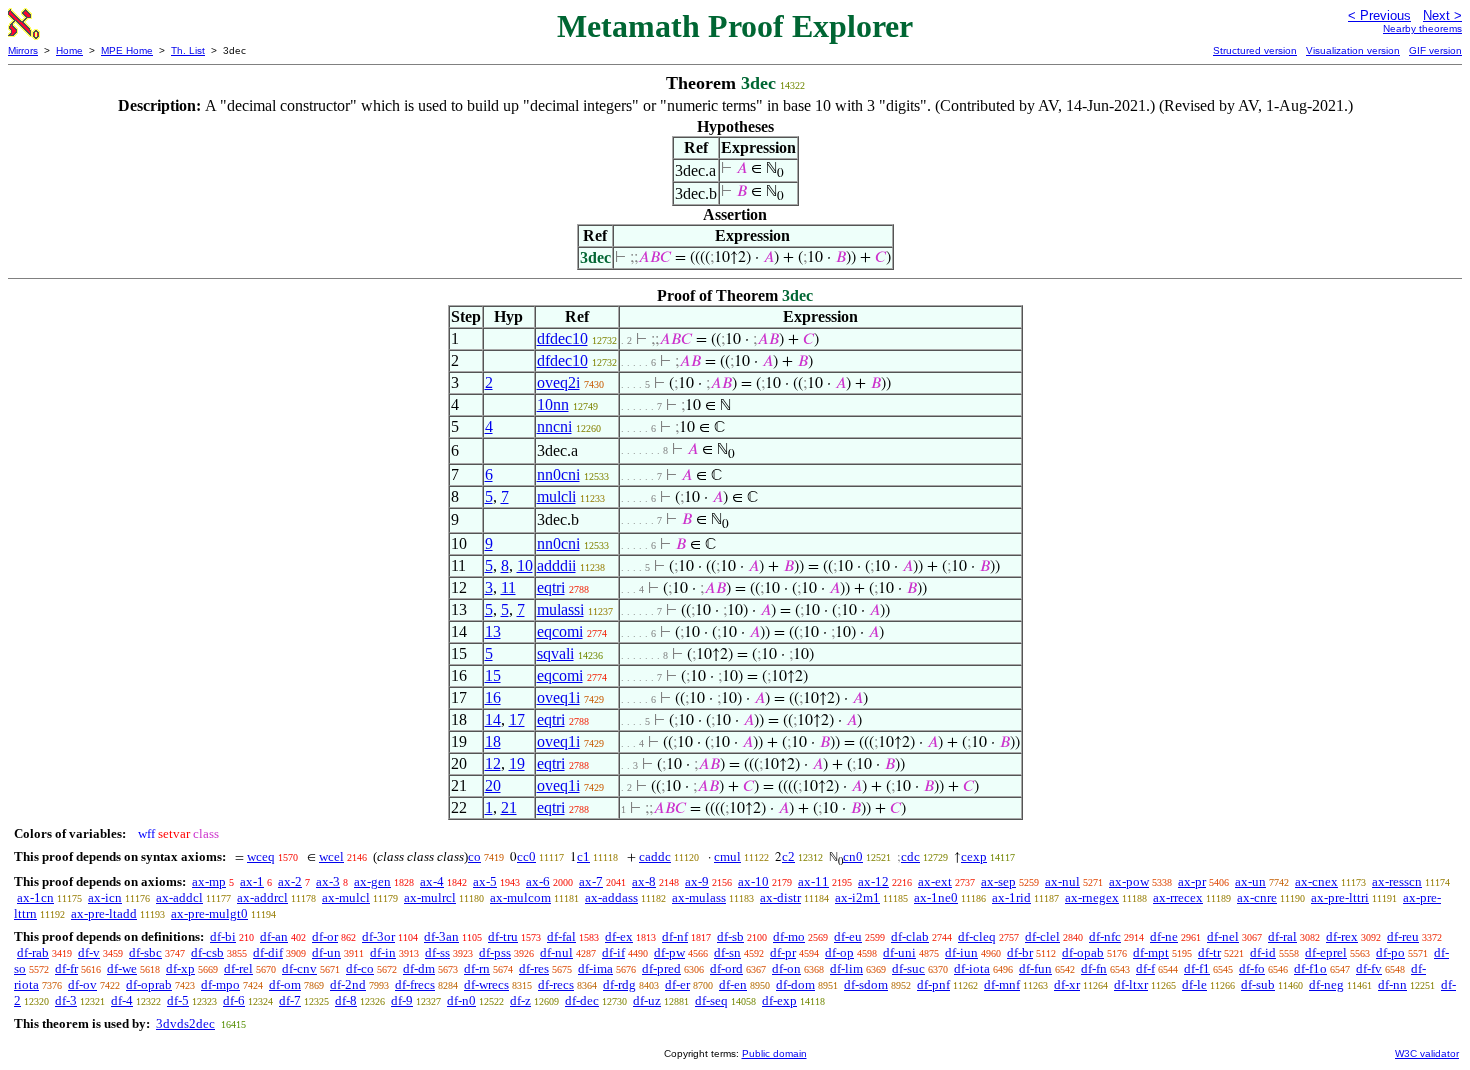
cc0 (526, 856)
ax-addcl (179, 897)
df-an (274, 936)
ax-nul (1062, 881)
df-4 (122, 1000)
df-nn (1392, 984)
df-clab (910, 936)
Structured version (1255, 50)
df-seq (711, 1000)
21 (509, 807)
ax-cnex (1316, 881)
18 (493, 741)
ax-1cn (35, 897)
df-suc (908, 968)
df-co (360, 968)
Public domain (774, 1053)
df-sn (727, 952)
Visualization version (1353, 50)
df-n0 (461, 1000)
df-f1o (1310, 968)
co (474, 856)
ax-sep (998, 881)
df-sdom (866, 984)
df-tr (1209, 952)
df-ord (726, 968)
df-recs (556, 984)
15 (493, 675)
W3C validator (1427, 1053)
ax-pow (1129, 881)
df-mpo (220, 984)
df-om (285, 984)
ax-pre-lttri (1340, 897)
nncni (554, 426)
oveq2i (558, 382)
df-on (786, 968)
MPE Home (127, 50)
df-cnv (299, 968)
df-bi (223, 936)
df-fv (1369, 968)
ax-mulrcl (430, 897)
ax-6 (538, 881)
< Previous (1379, 15)
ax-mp (209, 881)
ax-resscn (1397, 881)
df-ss (437, 952)
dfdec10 (562, 338)
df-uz (647, 1000)
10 (525, 565)
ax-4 (432, 881)
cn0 (853, 856)
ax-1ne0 (936, 897)
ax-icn (105, 897)
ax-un (1250, 881)
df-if (613, 952)
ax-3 (328, 881)
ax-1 (252, 881)
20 (493, 785)
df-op (839, 952)
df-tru (503, 936)
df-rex (1342, 936)
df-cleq (977, 936)
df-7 (290, 1000)
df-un (326, 952)
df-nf (675, 936)
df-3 (66, 1000)
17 (517, 719)
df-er (677, 984)
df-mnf (1002, 984)
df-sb (730, 936)
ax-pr (1192, 881)
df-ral (1282, 936)
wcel (331, 856)
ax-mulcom (520, 897)
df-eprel (1326, 952)
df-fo (1252, 968)
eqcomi (560, 631)
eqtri (551, 587)
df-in (383, 952)
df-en (733, 984)
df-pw (669, 952)
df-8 (346, 1000)
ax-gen (372, 881)
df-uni (899, 952)
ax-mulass (699, 897)
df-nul (556, 952)
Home (69, 50)
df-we (122, 968)
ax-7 (591, 881)
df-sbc (145, 952)
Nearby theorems (1422, 28)
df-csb (207, 952)
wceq (261, 856)
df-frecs (415, 984)
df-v (89, 952)
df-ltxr (1131, 984)
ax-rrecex (1178, 897)
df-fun (1035, 968)
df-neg (1326, 984)
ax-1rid (1011, 897)
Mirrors (23, 50)
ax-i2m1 (857, 897)
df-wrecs (486, 984)
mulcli (556, 496)
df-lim (846, 968)
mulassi (560, 609)
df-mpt (1151, 952)
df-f (1145, 968)
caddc (655, 856)
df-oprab (149, 984)
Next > (1442, 15)
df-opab (1083, 952)
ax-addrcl (262, 897)
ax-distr (780, 897)
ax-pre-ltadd (104, 913)
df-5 (178, 1000)
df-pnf (933, 984)
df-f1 (1197, 968)
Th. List (188, 50)
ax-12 (873, 881)
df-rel (238, 968)
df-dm (419, 968)
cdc (910, 856)
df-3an (441, 936)
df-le (1194, 984)
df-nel (1223, 936)
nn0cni (558, 474)
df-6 (234, 1000)
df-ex (619, 936)
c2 (788, 856)
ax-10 (753, 881)
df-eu (848, 936)
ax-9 (697, 881)
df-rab (33, 952)
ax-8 (644, 881)
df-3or (378, 936)
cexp (974, 856)
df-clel (1042, 936)
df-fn (1094, 968)
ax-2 (290, 881)
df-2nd (348, 984)
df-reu (1403, 936)
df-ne (1164, 936)
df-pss (495, 952)
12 (493, 763)
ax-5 (485, 881)
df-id (1263, 952)
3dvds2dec (185, 1023)
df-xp (180, 968)
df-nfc (1105, 936)
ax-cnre (1257, 897)
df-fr (66, 968)
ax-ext (935, 881)
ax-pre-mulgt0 (209, 913)
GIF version (1435, 50)
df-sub (1258, 984)
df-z (520, 1000)
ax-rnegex (1092, 897)
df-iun (961, 952)
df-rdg (619, 984)
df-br (1020, 952)
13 (493, 631)
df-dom (795, 984)
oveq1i (558, 697)
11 (508, 587)
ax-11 (813, 881)
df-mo (789, 936)
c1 (583, 856)
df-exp (779, 1000)
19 (517, 763)
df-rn (477, 968)
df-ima (595, 968)
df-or (325, 936)
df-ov (82, 984)
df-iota (972, 968)
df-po (1390, 952)
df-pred (661, 968)
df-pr (783, 952)
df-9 (402, 1000)
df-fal (561, 936)
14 (493, 719)
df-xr (1067, 984)
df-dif (268, 952)
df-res (534, 968)
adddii (556, 565)
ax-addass (611, 897)
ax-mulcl (346, 897)
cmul (727, 856)
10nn (553, 404)
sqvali (555, 653)
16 (493, 697)
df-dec (582, 1000)
